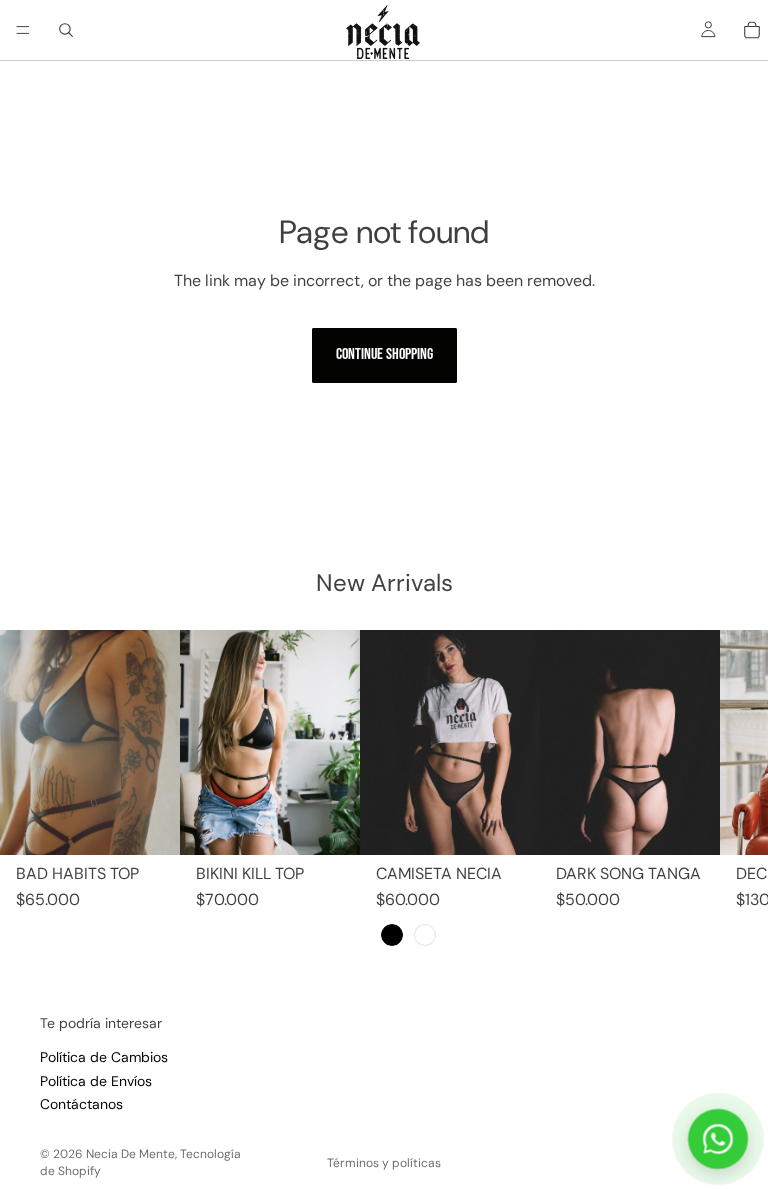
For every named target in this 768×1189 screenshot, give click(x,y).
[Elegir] (149, 824)
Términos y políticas (384, 1163)
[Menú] (23, 30)
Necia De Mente (130, 1154)
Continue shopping (384, 354)
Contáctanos (81, 1104)
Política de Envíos (96, 1081)
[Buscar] (66, 30)
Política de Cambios (104, 1058)
